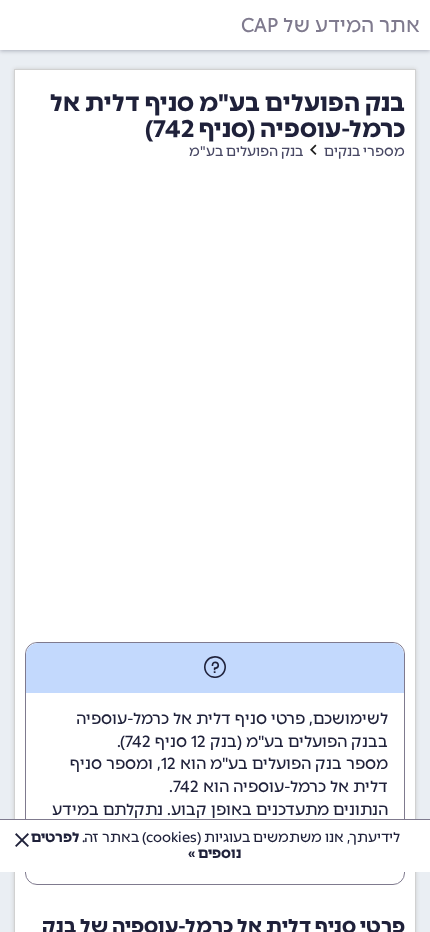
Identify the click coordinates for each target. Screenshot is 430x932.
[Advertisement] (215, 417)
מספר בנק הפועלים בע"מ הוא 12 (274, 763)
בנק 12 (214, 741)
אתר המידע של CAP (330, 25)
